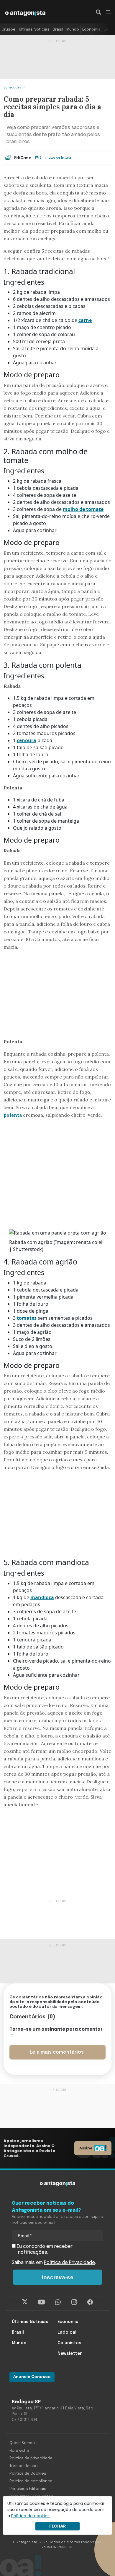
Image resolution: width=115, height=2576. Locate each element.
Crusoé (9, 30)
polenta (13, 1115)
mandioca (42, 1597)
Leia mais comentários (57, 2052)
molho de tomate (83, 509)
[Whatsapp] (58, 2302)
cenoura (27, 740)
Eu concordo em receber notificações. (44, 2249)
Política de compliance (31, 2481)
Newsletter (70, 2354)
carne (85, 320)
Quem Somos (22, 2443)
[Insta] (74, 2302)
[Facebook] (90, 2302)
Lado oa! (67, 2332)
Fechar (57, 2526)
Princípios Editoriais (28, 2489)
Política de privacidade (31, 2458)
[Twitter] (25, 2302)
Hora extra (19, 2451)
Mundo (73, 30)
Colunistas (69, 2343)
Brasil (58, 30)
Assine (86, 2148)
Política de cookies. (31, 2516)
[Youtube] (41, 2302)
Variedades (12, 87)
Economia (91, 30)
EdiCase (23, 158)
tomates (27, 1318)
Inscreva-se (58, 2277)
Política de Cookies (28, 2474)
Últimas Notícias (34, 30)
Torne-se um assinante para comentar (56, 2029)
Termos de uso (24, 2466)
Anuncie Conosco (32, 2377)
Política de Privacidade (69, 2263)
